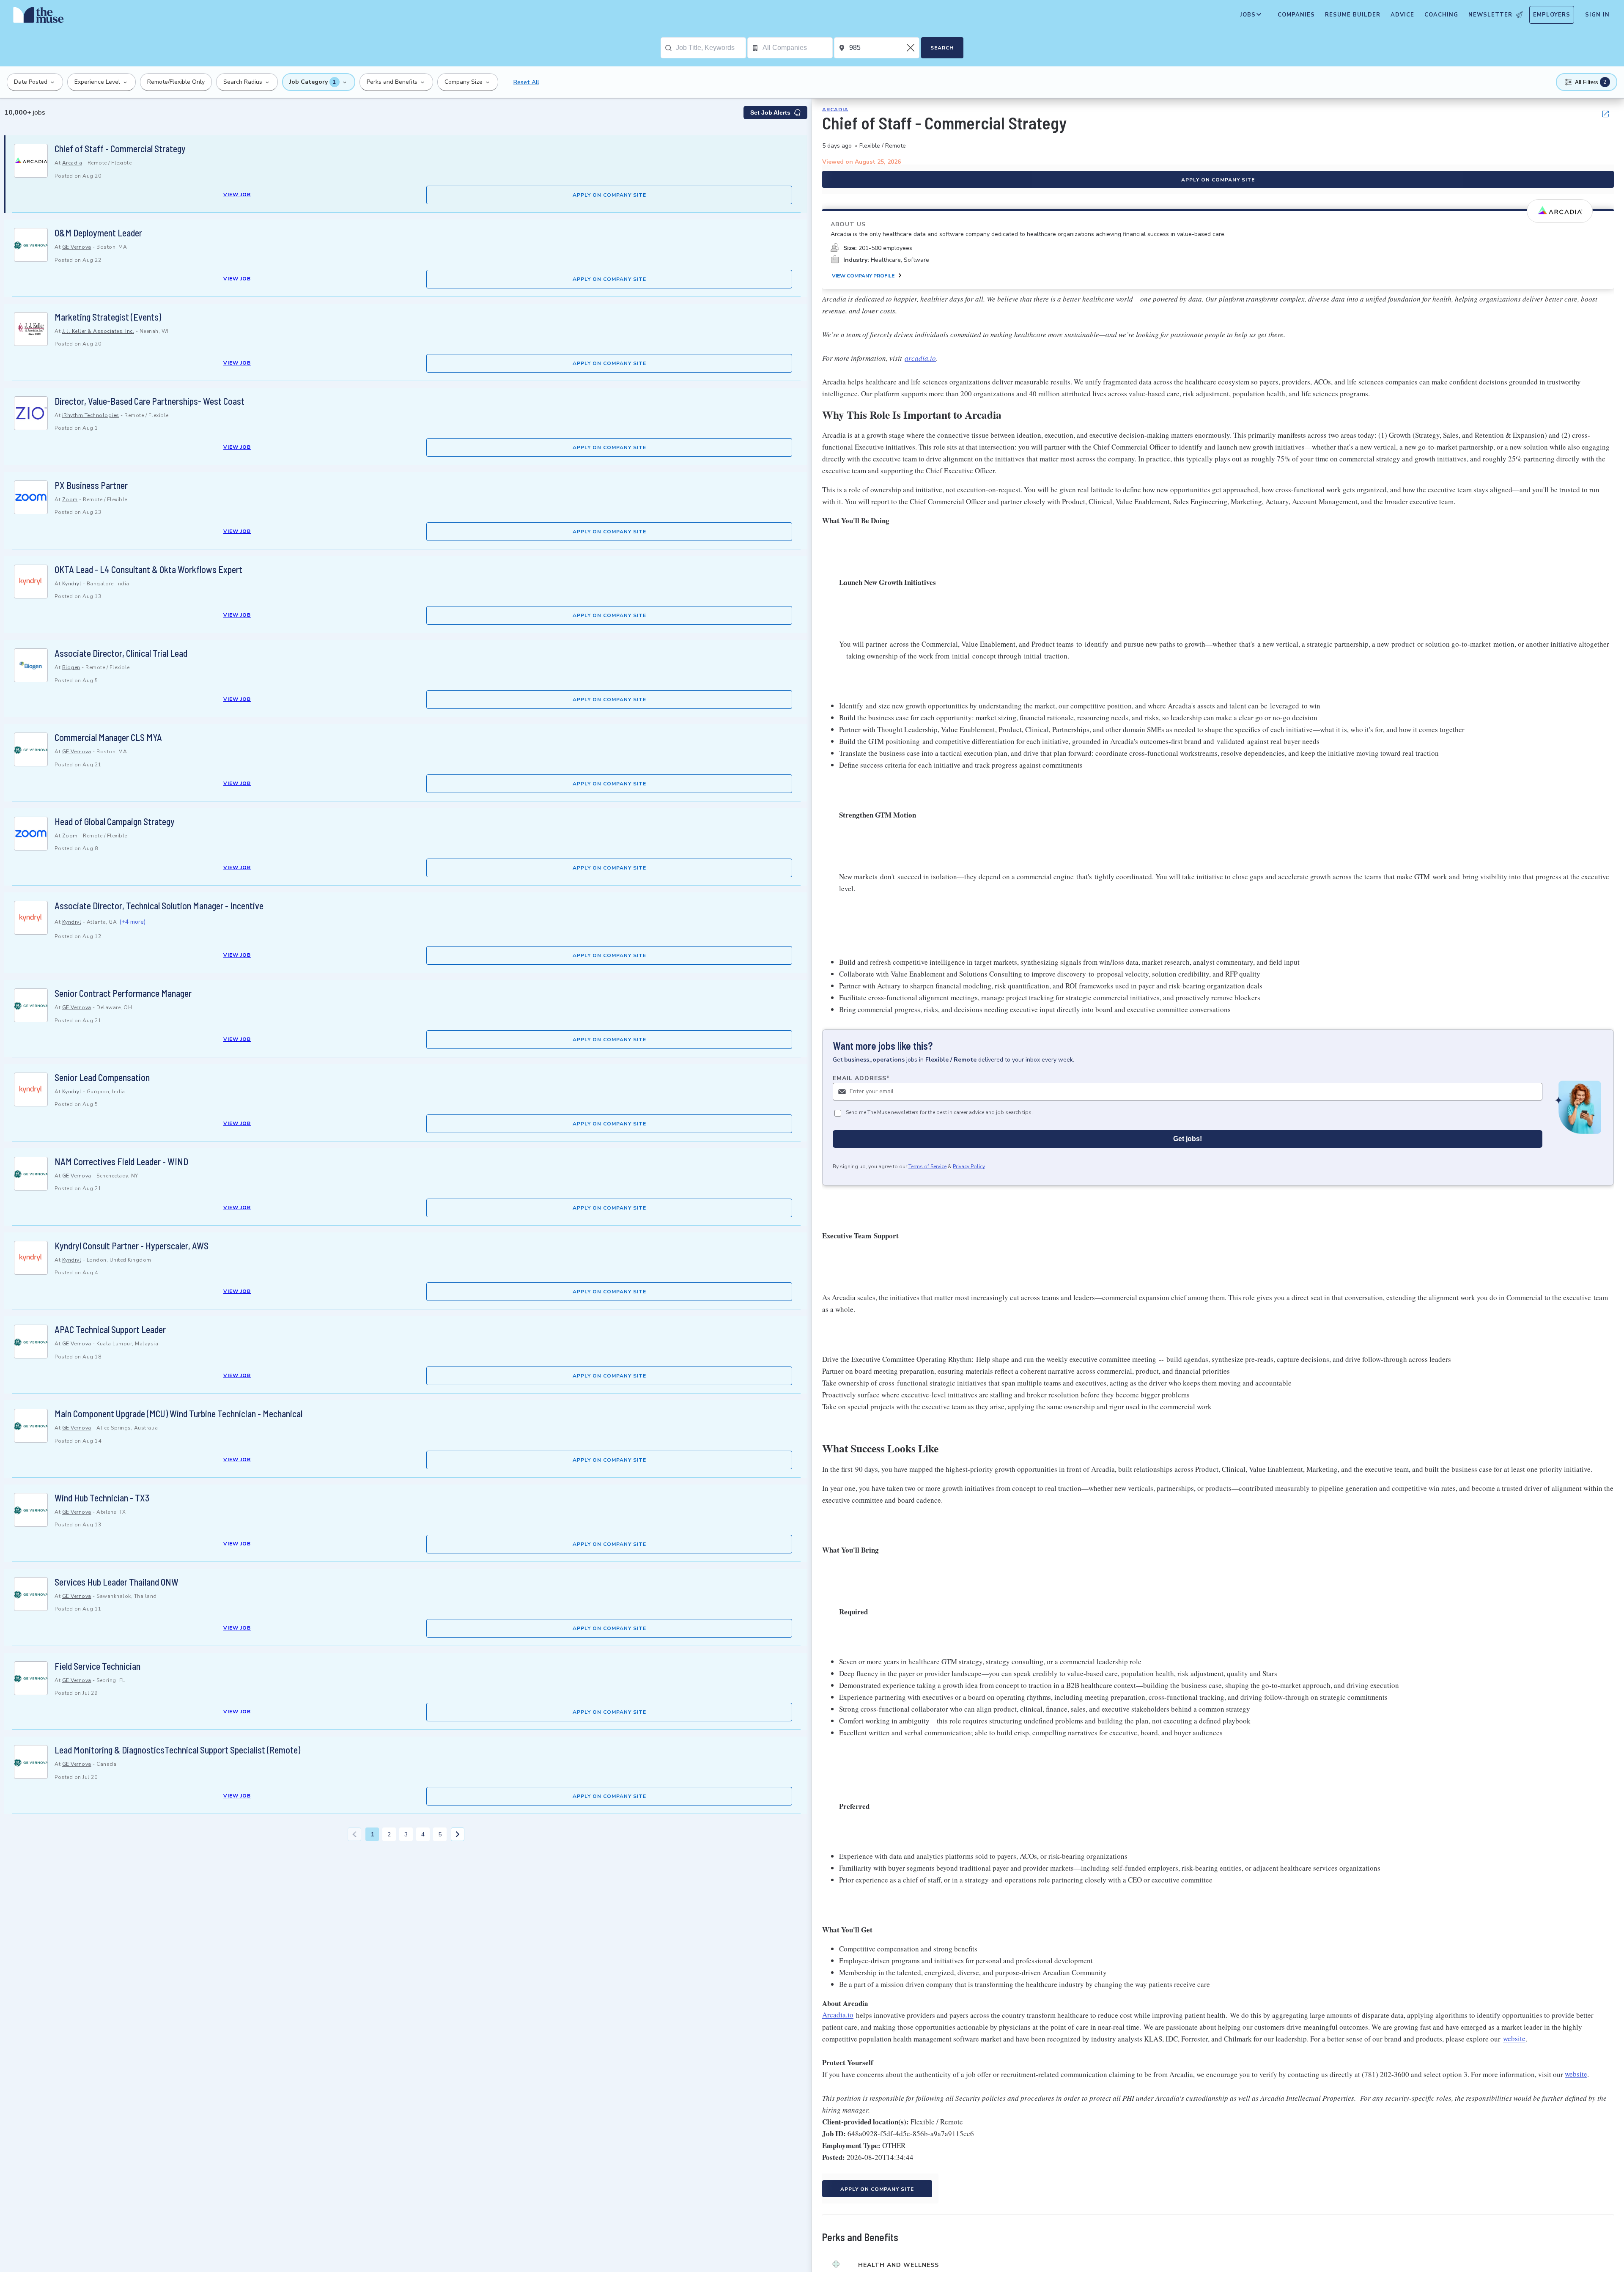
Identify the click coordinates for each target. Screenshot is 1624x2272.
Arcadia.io (838, 2015)
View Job (237, 195)
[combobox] (711, 48)
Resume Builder (1353, 15)
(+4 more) (132, 922)
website (1514, 2039)
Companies (1296, 15)
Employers (1552, 15)
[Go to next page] (458, 1834)
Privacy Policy (969, 1166)
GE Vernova (77, 247)
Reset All (526, 82)
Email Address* (861, 1078)
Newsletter (1490, 15)
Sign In (1597, 15)
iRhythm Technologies (91, 415)
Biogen (71, 667)
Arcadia (72, 163)
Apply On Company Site (609, 195)
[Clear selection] (911, 48)
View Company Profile (863, 276)
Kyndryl (72, 584)
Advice (1402, 15)
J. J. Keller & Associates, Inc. (98, 331)
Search (942, 48)
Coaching (1441, 15)
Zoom (70, 499)
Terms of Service (927, 1166)
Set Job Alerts (770, 113)
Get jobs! (1188, 1138)
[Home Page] (38, 17)
